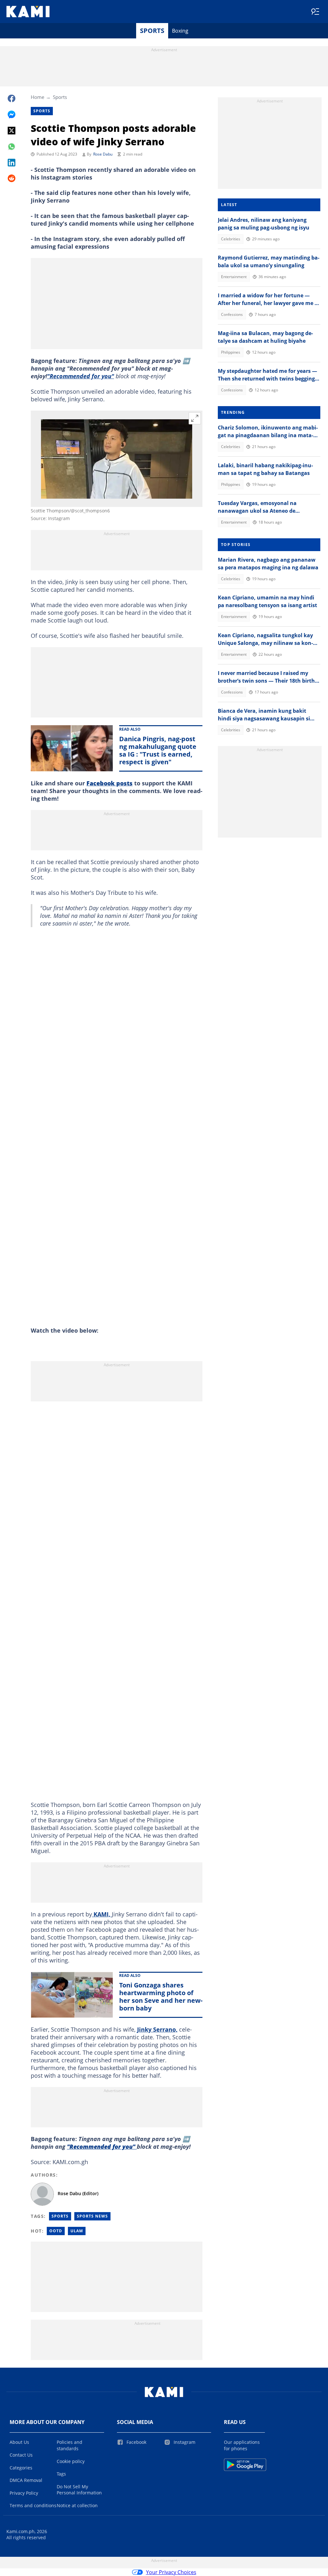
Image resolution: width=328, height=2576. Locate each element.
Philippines (231, 352)
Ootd (56, 2231)
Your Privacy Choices (171, 2572)
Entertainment (234, 277)
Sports (152, 31)
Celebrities (231, 239)
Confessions (232, 314)
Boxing (180, 31)
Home (37, 97)
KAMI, (102, 1914)
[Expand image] (195, 418)
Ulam (77, 2231)
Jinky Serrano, (157, 2029)
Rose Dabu (103, 154)
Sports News (92, 2216)
